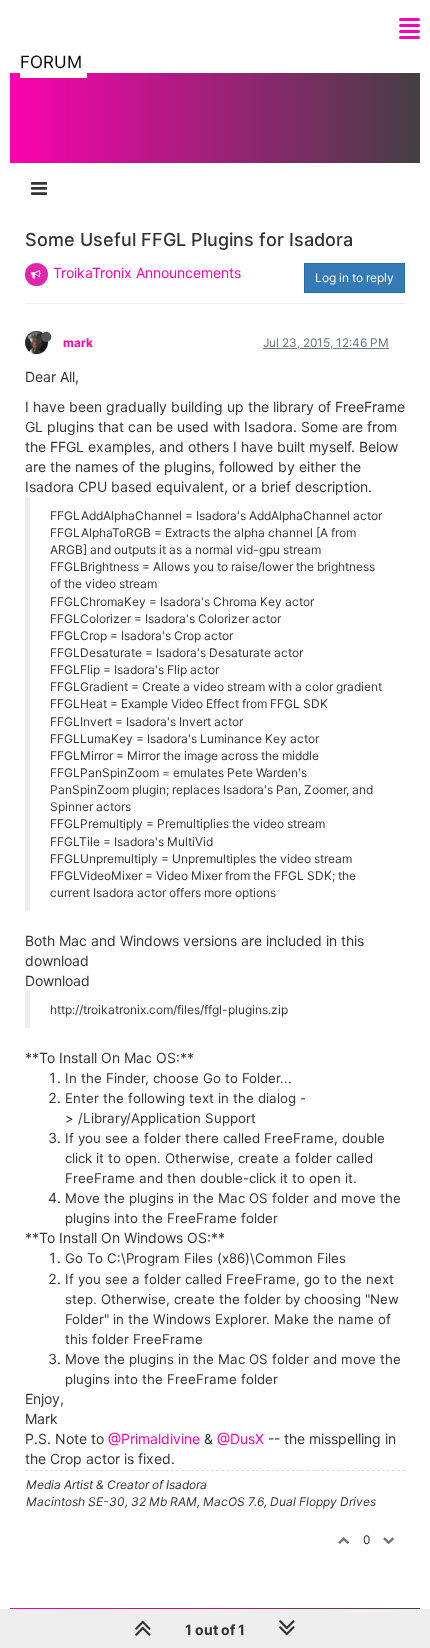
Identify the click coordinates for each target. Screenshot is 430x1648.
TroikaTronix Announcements (147, 272)
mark (78, 342)
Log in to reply (354, 277)
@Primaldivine (154, 1438)
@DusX (240, 1438)
